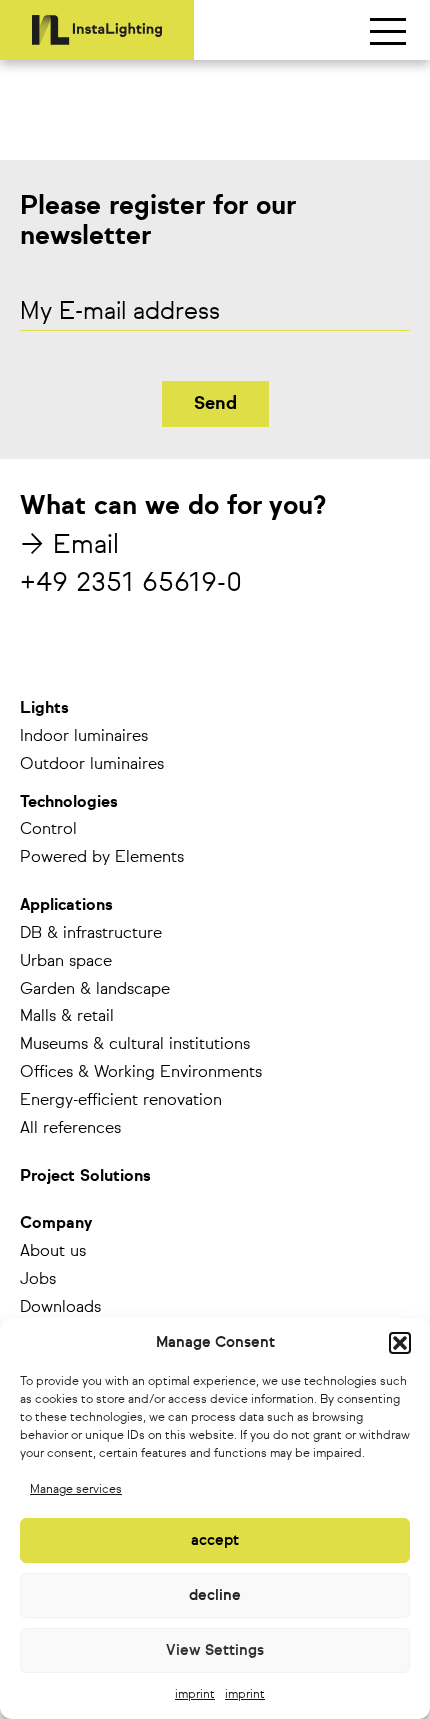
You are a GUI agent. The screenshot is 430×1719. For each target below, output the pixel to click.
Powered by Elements (102, 858)
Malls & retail (67, 1017)
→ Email (69, 546)
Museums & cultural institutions (135, 1045)
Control (48, 830)
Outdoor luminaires (92, 765)
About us (53, 1252)
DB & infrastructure (91, 934)
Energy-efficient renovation (121, 1101)
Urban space (66, 962)
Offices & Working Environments (141, 1073)
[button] (400, 1343)
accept (215, 1540)
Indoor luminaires (84, 737)
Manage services (76, 1490)
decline (215, 1595)
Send (215, 404)
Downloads (60, 1308)
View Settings (215, 1650)
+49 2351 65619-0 (131, 584)
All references (70, 1129)
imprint (195, 1695)
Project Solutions (85, 1177)
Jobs (38, 1280)
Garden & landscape (95, 990)
